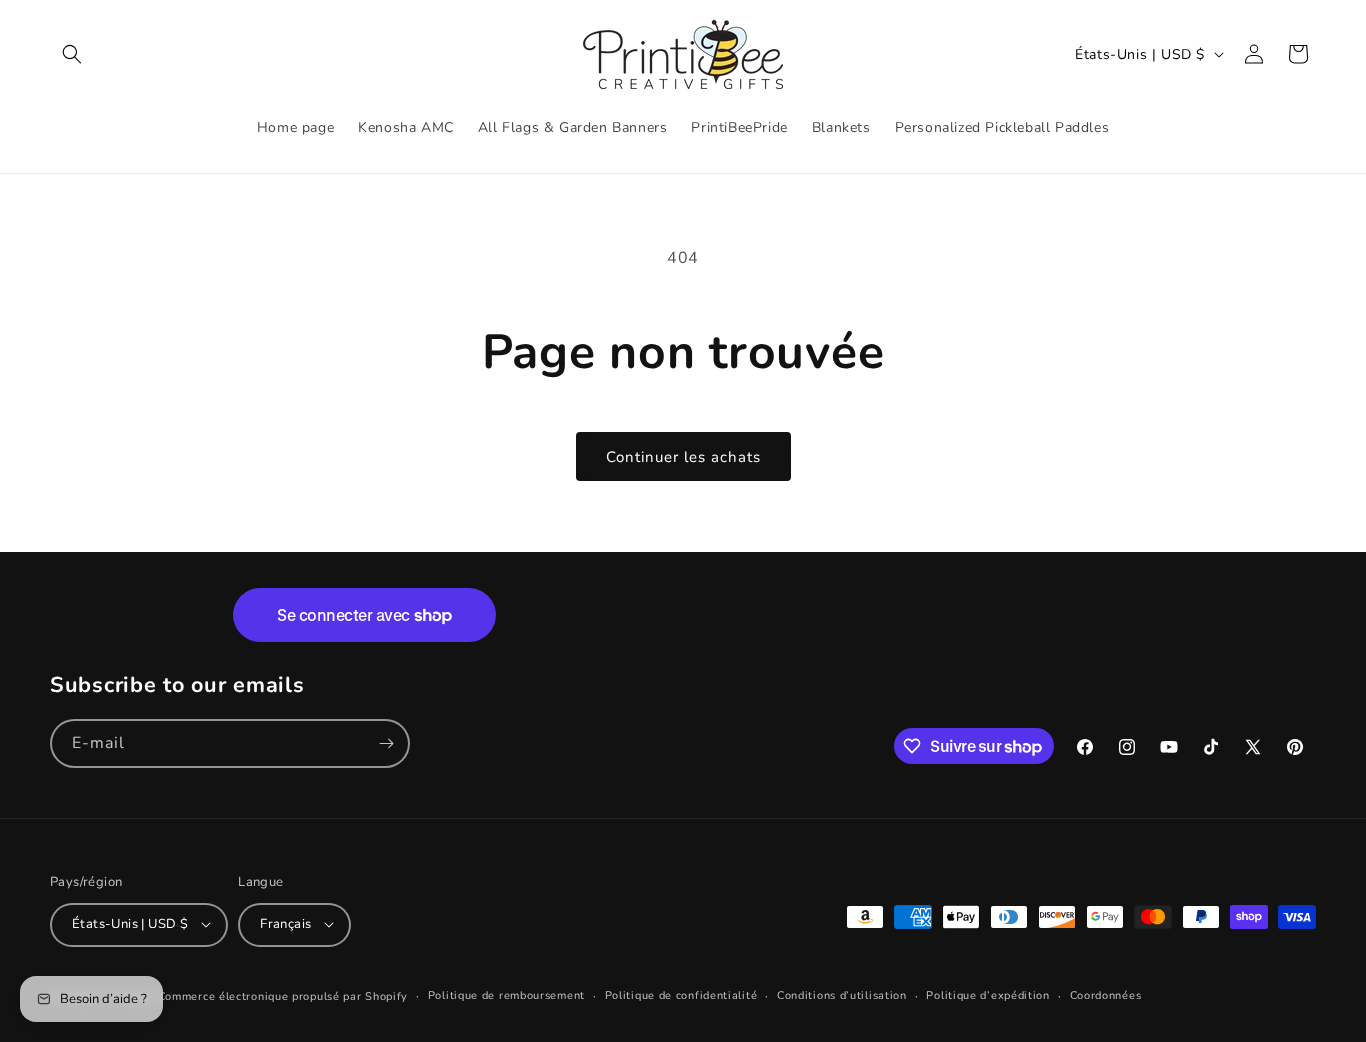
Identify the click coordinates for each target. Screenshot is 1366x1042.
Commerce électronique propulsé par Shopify (283, 995)
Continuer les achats (683, 457)
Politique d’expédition (987, 994)
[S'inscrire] (386, 743)
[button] (72, 54)
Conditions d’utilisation (842, 994)
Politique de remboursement (506, 994)
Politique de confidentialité (681, 994)
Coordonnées (1106, 994)
